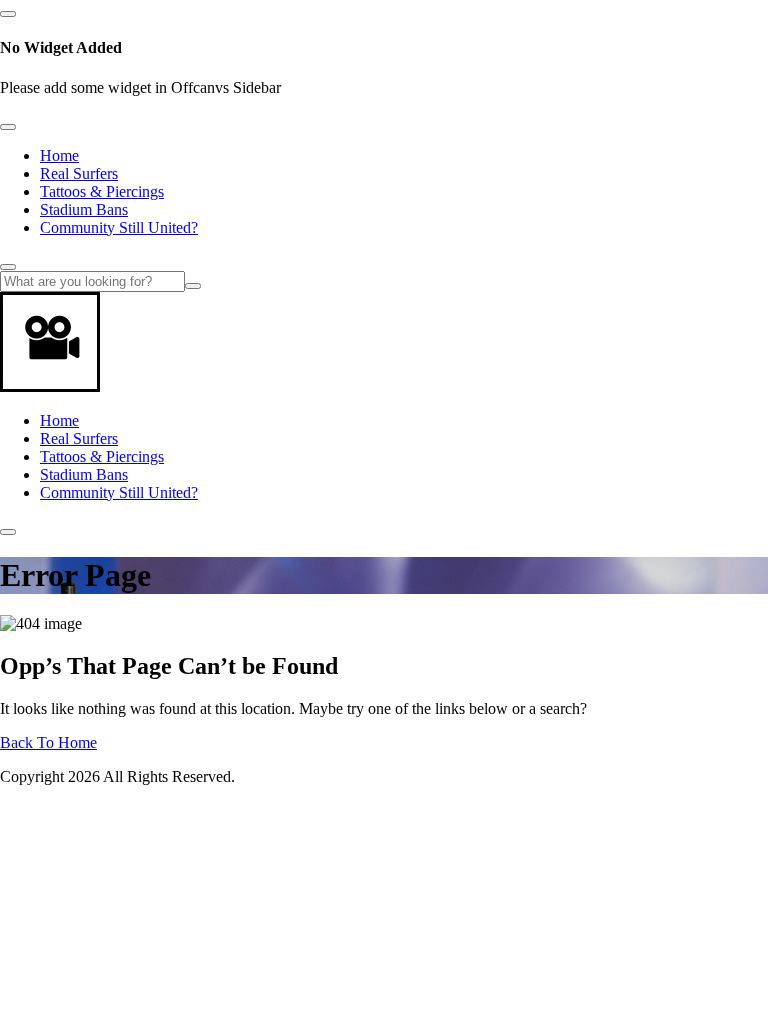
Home (59, 155)
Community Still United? (119, 227)
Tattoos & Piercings (102, 191)
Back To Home (48, 742)
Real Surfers (79, 173)
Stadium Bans (84, 209)
